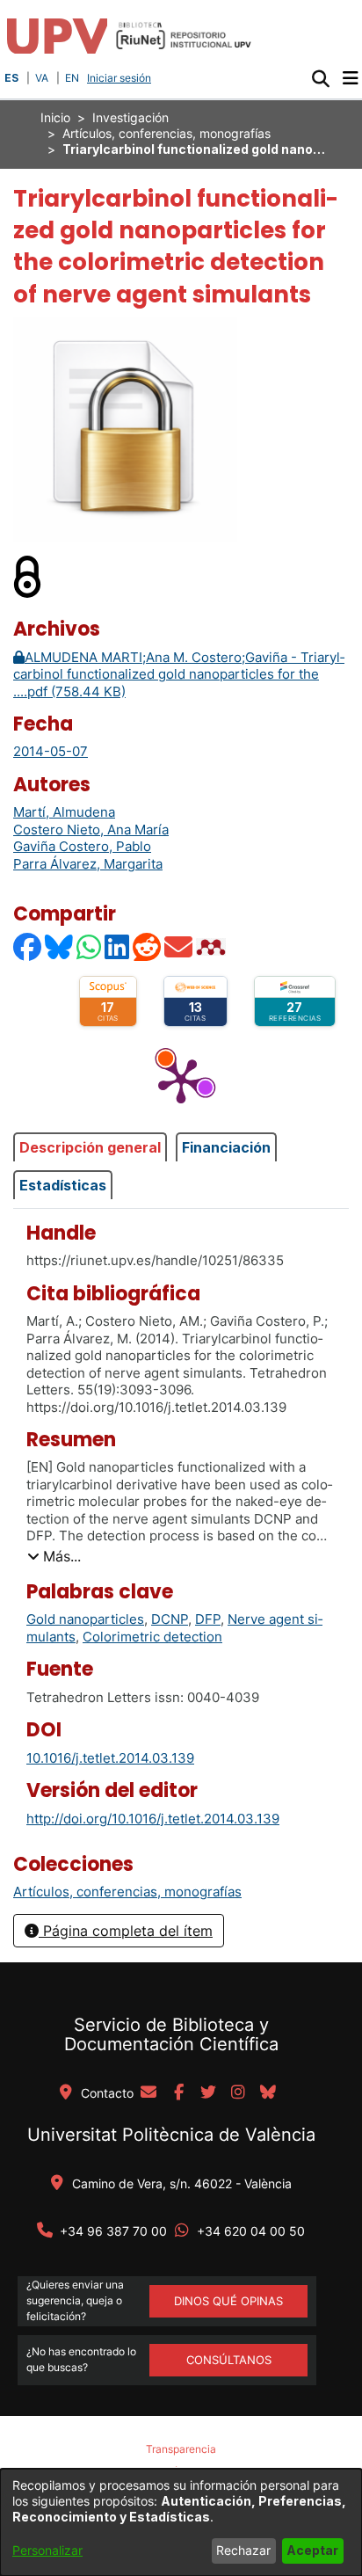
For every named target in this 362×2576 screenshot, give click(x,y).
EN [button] (72, 78)
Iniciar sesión (121, 78)
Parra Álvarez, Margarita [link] (88, 864)
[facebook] (178, 2093)
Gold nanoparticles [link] (85, 1619)
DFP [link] (208, 1619)
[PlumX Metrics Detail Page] (181, 1080)
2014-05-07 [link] (51, 751)
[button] (320, 78)
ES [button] (11, 78)
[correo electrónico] (148, 2093)
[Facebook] (28, 946)
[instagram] (238, 2093)
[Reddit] (148, 946)
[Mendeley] (213, 946)
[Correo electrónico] (179, 946)
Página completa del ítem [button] (126, 1931)
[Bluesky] (60, 946)
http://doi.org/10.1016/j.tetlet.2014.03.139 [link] (153, 1819)
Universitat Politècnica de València (171, 2135)
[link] (127, 1892)
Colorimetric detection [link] (152, 1637)
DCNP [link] (170, 1619)
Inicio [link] (55, 117)
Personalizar (47, 2550)
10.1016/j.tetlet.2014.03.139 (110, 1758)
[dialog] (181, 2522)
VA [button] (42, 78)
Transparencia (181, 2449)
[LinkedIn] (118, 946)
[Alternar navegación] (350, 78)
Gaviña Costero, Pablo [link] (82, 846)
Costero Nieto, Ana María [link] (91, 830)
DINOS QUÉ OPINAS (228, 2301)
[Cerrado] (28, 575)
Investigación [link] (130, 117)
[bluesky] (268, 2093)
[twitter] (208, 2093)
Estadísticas (63, 1185)
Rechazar (243, 2550)
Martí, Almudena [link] (64, 812)
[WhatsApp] (90, 946)
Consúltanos (229, 2360)
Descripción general (90, 1147)
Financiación (226, 1147)
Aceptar (312, 2550)
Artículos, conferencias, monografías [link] (167, 133)
